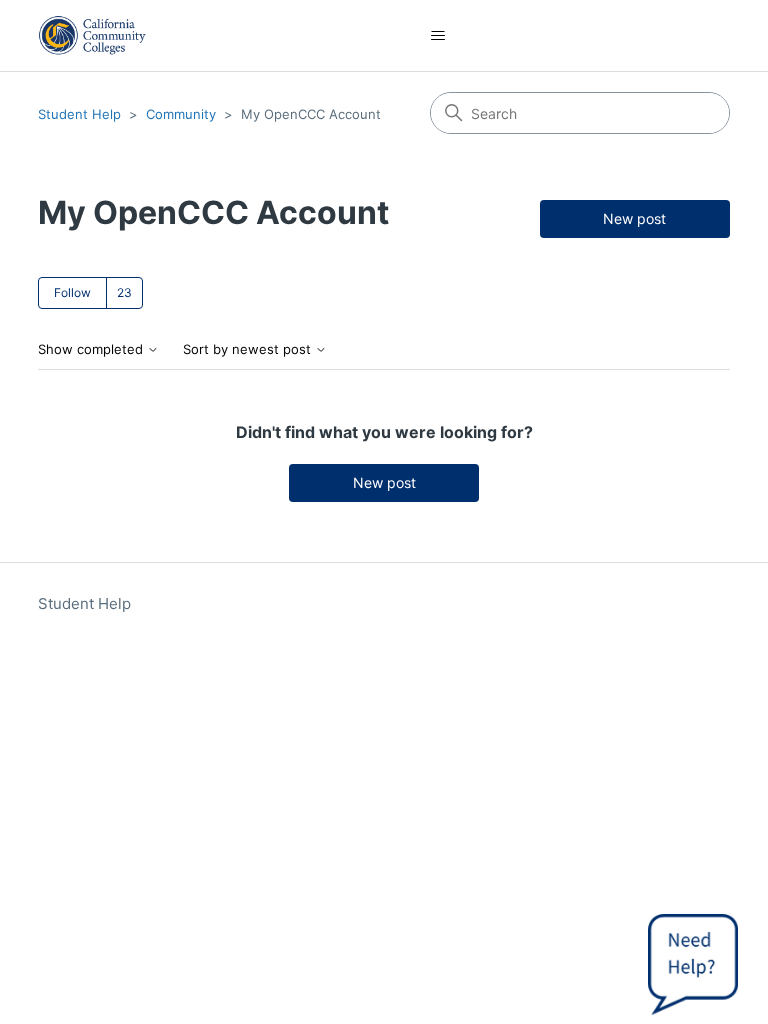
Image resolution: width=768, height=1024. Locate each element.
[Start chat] (693, 959)
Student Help (79, 114)
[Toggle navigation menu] (438, 36)
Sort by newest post (249, 349)
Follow (72, 292)
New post (634, 218)
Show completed (92, 349)
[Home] (92, 35)
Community (181, 114)
